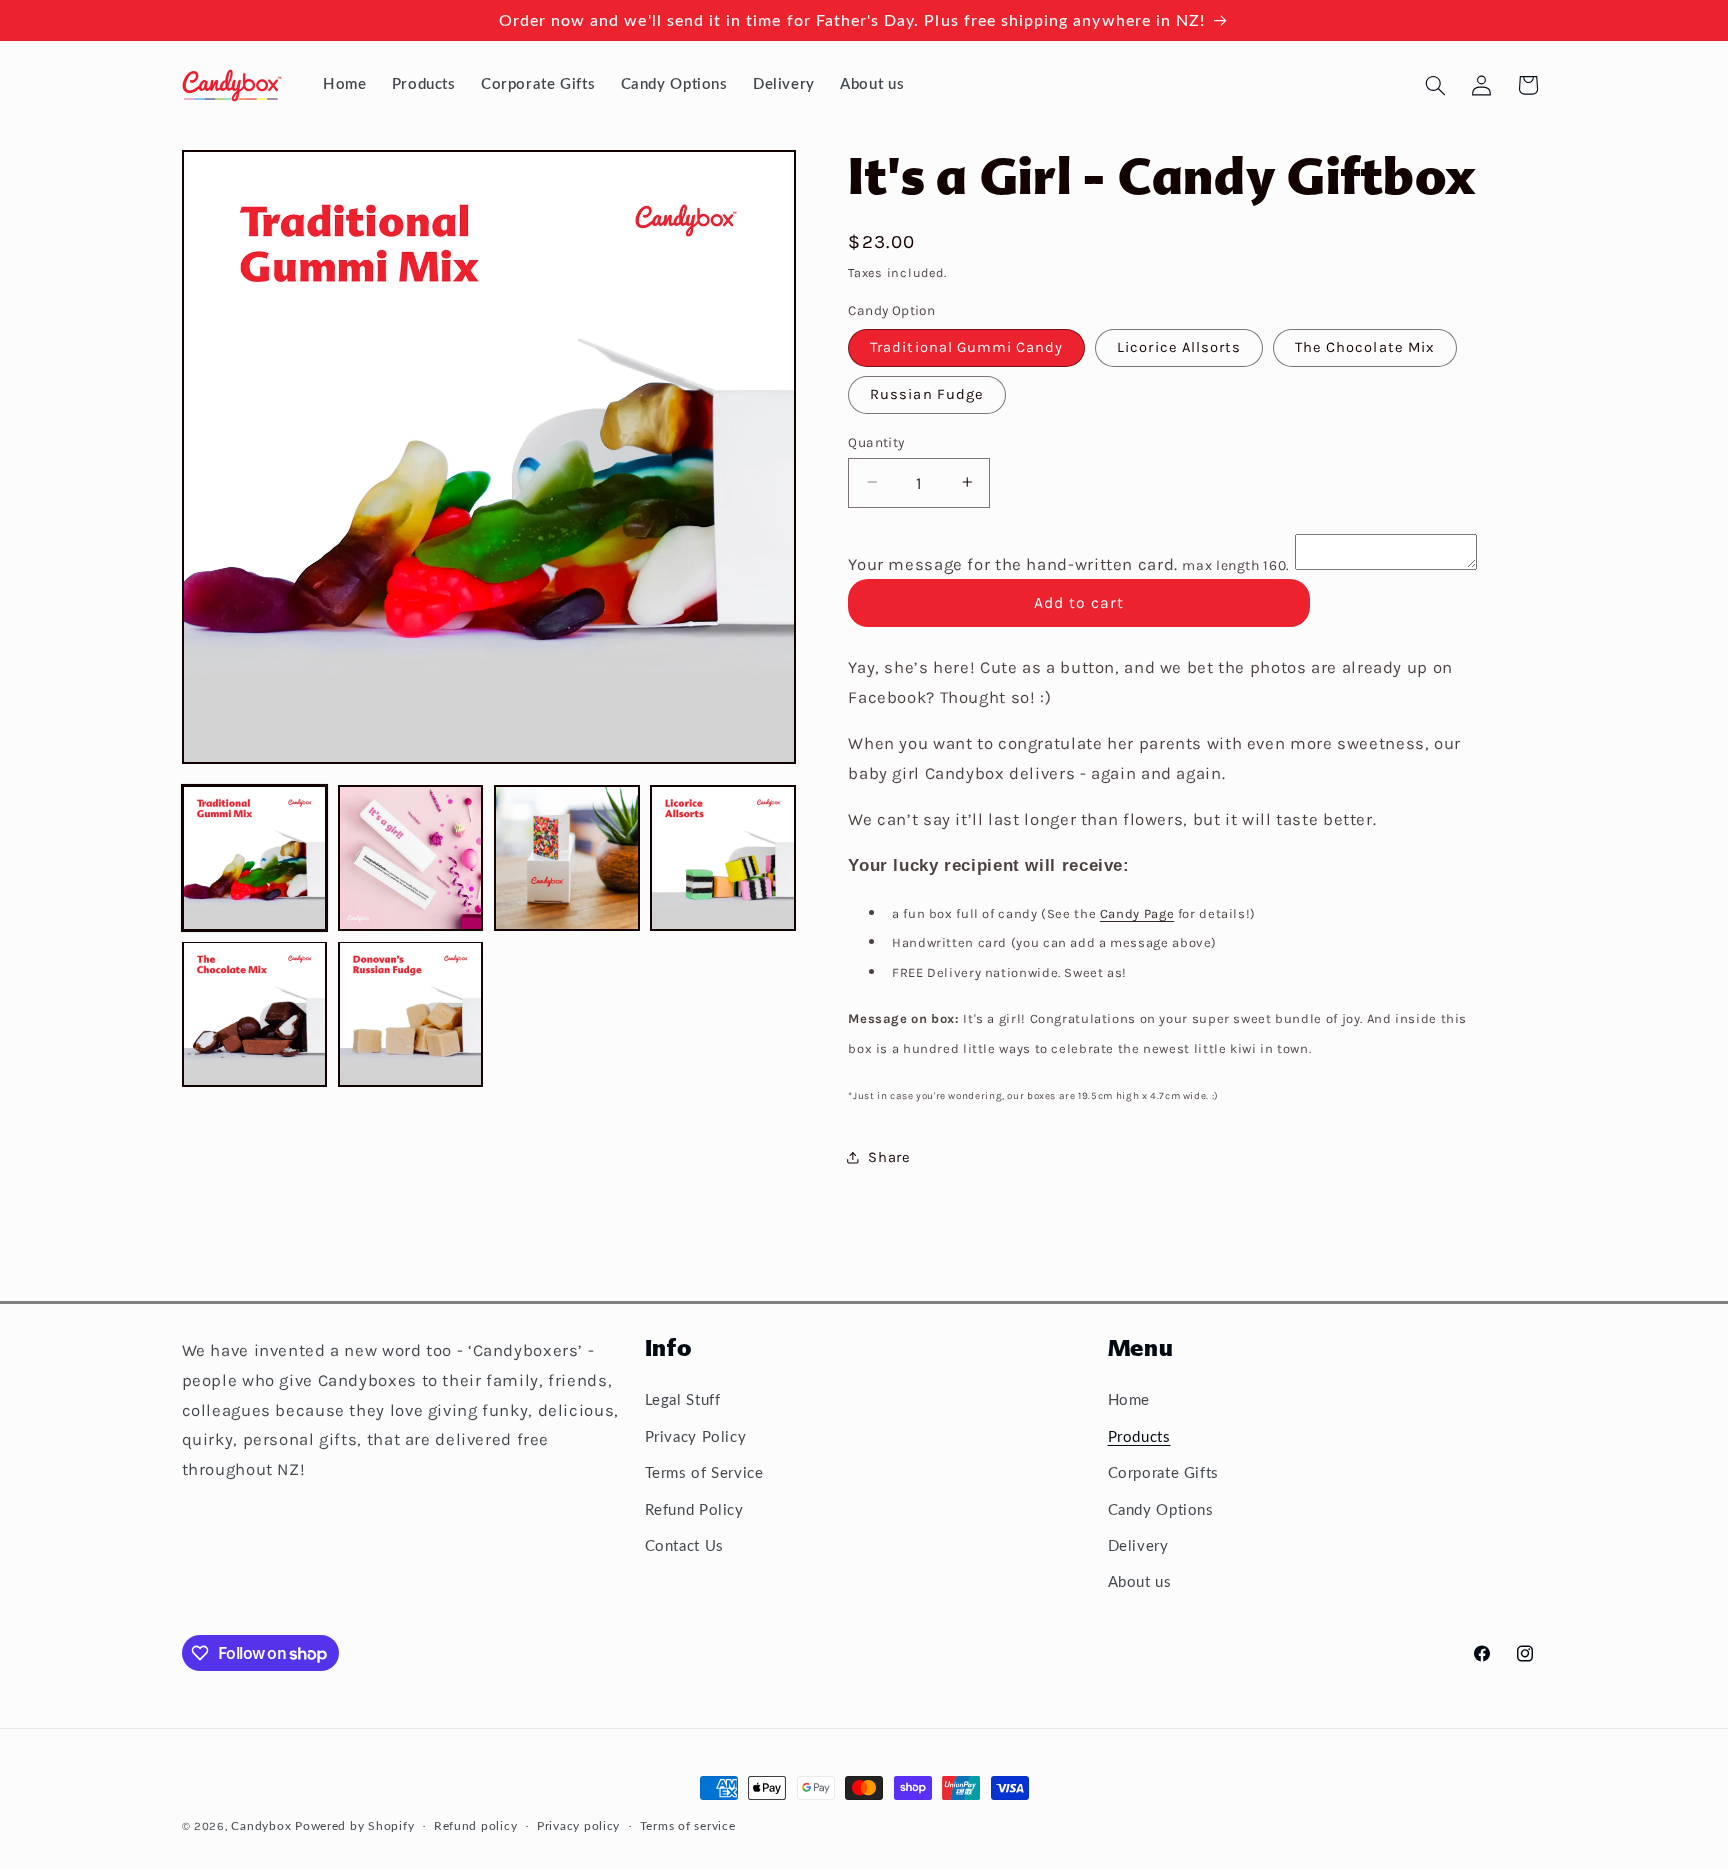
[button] (1435, 85)
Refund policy (476, 1826)
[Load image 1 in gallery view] (255, 858)
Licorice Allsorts (1179, 346)
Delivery (1138, 1545)
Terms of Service (704, 1473)
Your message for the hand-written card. (1069, 563)
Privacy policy (578, 1826)
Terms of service (688, 1826)
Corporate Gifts (1163, 1473)
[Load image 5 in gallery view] (255, 1014)
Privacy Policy (696, 1436)
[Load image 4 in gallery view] (723, 858)
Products (1139, 1436)
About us (1140, 1582)
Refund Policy (694, 1509)
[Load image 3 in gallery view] (567, 858)
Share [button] (889, 1157)
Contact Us (684, 1545)
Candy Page (1137, 912)
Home (1129, 1400)
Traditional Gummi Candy (966, 346)
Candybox (261, 1826)
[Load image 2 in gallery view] (411, 858)
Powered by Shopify (354, 1826)
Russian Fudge (927, 393)
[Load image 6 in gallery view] (411, 1014)
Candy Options (1161, 1509)
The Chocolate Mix (1365, 346)
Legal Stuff (683, 1400)
